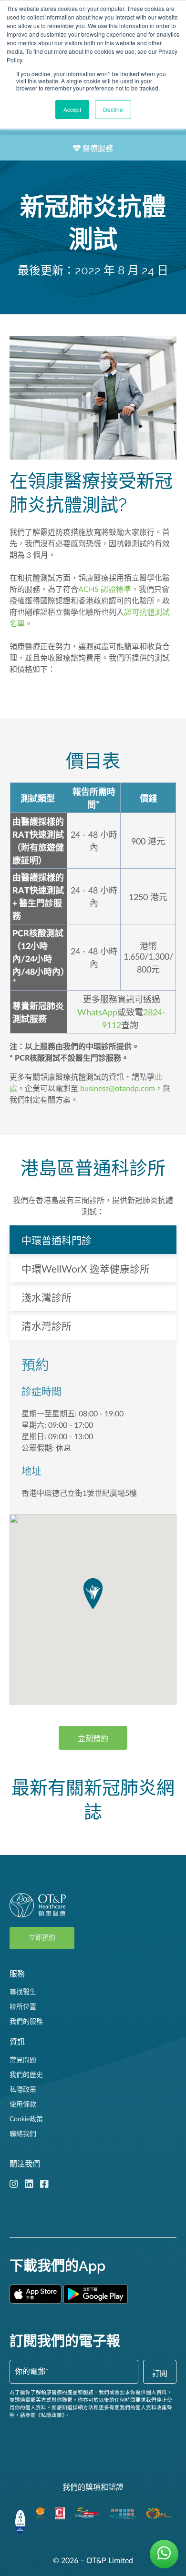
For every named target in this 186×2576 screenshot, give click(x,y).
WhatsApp (97, 1013)
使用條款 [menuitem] (23, 2105)
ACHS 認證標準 (105, 590)
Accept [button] (72, 109)
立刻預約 (93, 1739)
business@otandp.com (118, 1089)
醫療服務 (97, 149)
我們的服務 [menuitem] (26, 2022)
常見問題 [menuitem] (23, 2060)
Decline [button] (113, 109)
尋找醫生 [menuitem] (23, 1992)
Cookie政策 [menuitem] (26, 2119)
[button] (93, 1594)
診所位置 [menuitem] (23, 2007)
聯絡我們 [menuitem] (23, 2134)
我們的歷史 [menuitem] (26, 2075)
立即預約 (42, 1938)
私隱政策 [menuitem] (23, 2090)
